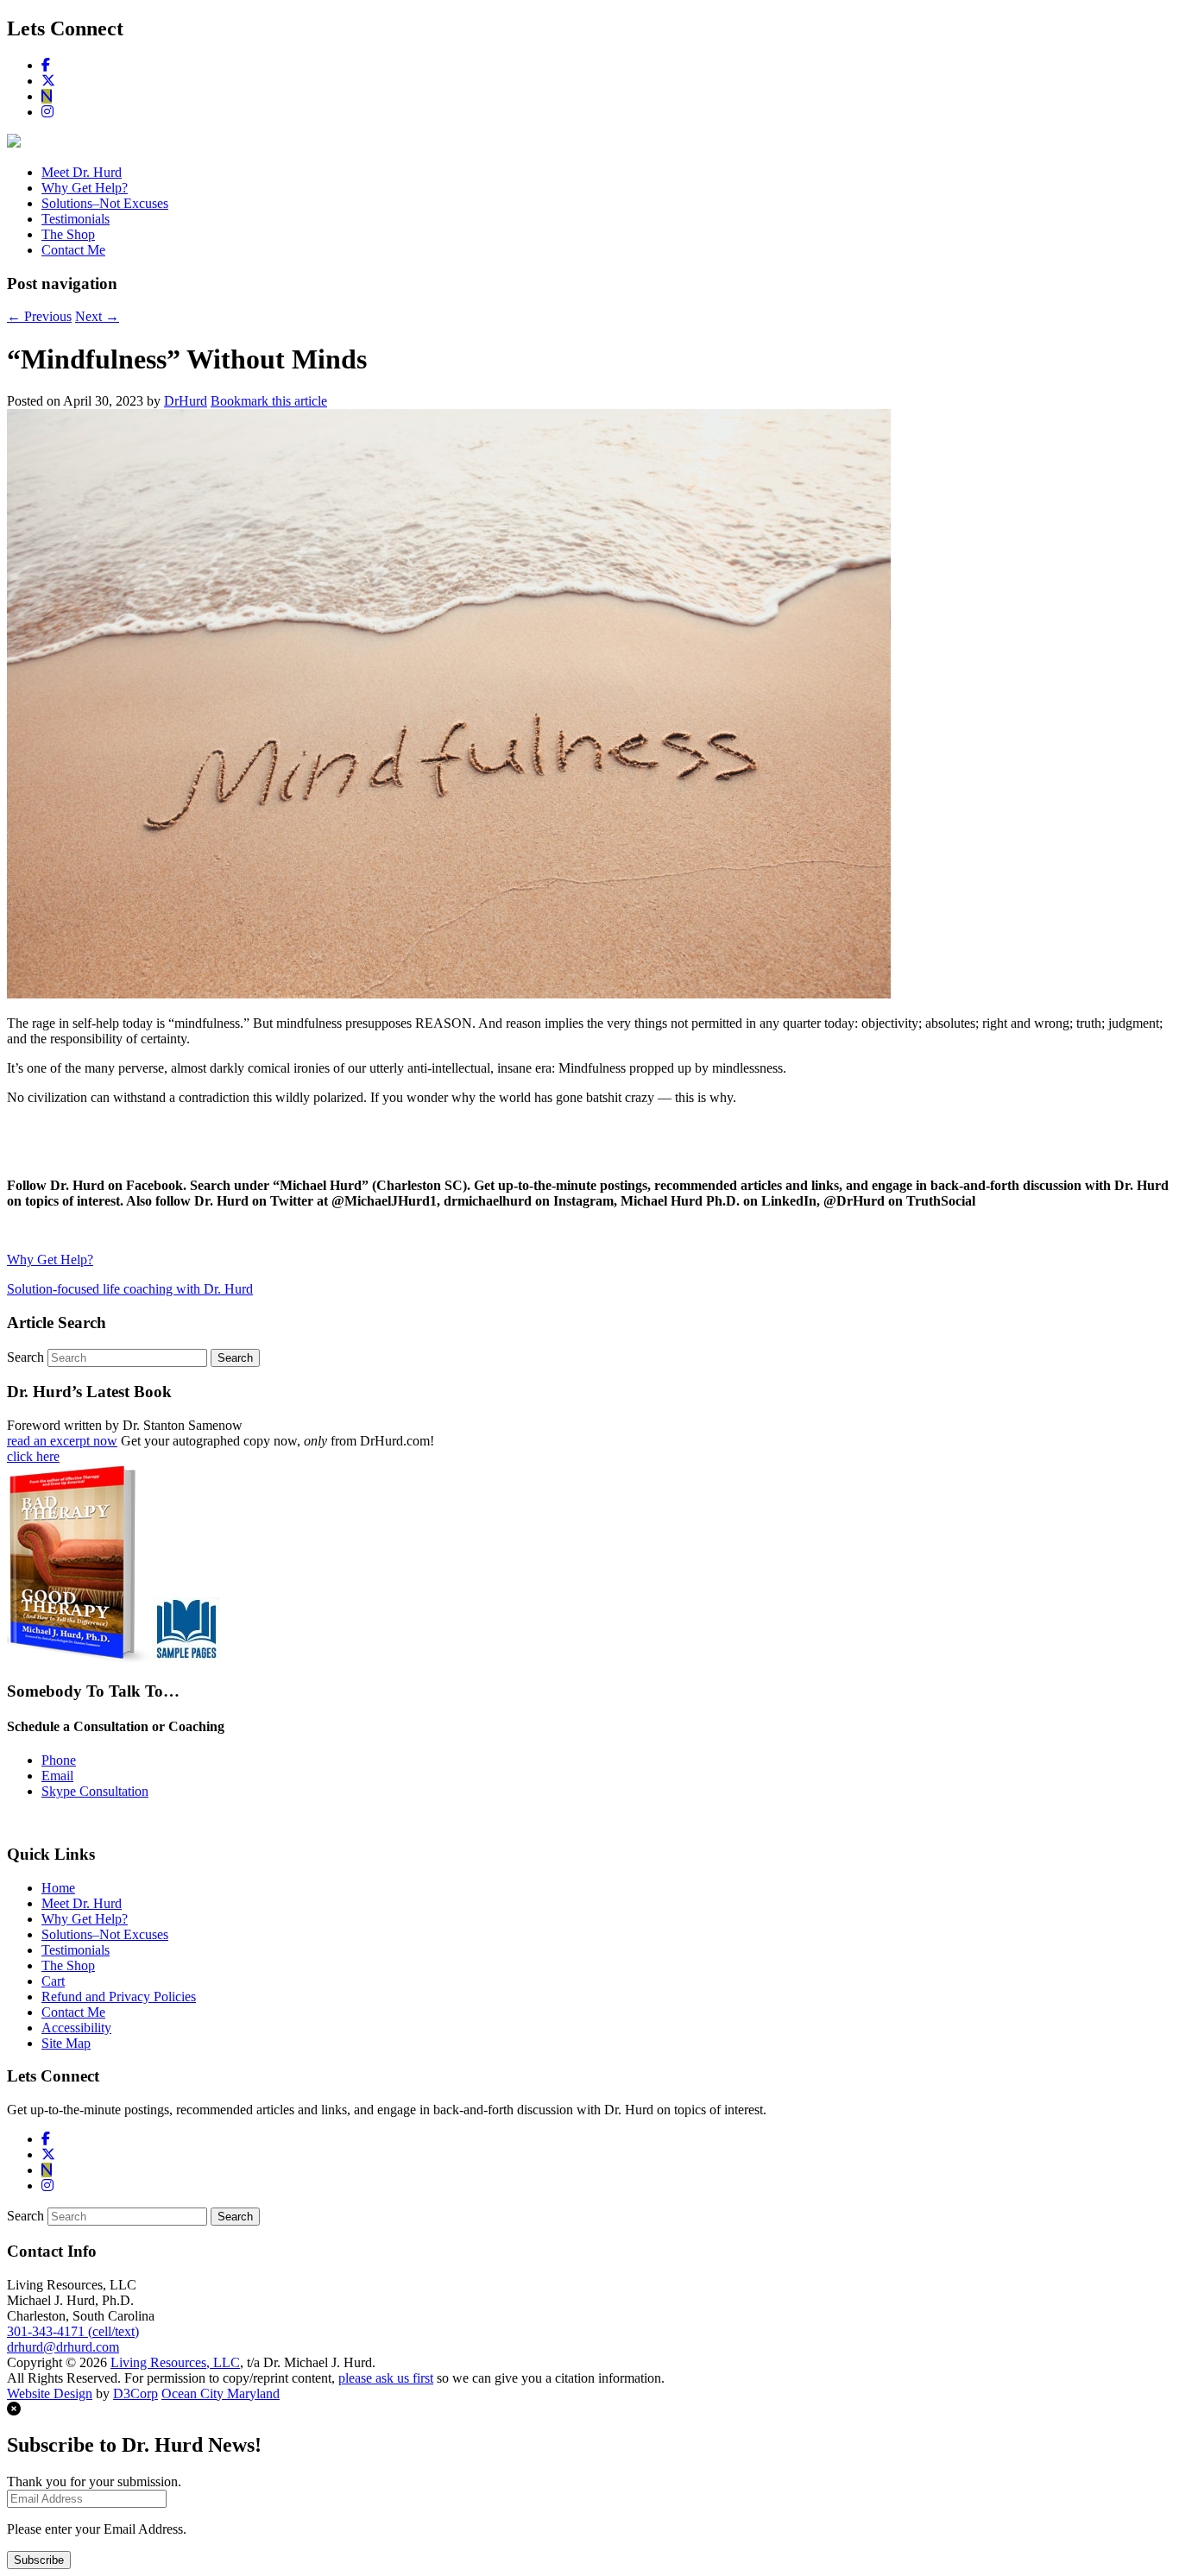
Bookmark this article (269, 401)
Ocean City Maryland (221, 2393)
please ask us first (386, 2378)
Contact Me (73, 250)
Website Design (50, 2393)
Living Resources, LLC (175, 2362)
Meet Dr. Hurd (82, 172)
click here (33, 1456)
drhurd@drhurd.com (63, 2347)
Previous (39, 316)
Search (25, 1357)
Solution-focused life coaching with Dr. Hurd (130, 1289)
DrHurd (186, 401)
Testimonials (76, 219)
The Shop (68, 234)
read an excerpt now (62, 1441)
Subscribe (39, 2560)
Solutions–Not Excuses (105, 203)
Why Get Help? (85, 188)
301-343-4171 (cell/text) (73, 2331)
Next (97, 316)
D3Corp (136, 2393)
